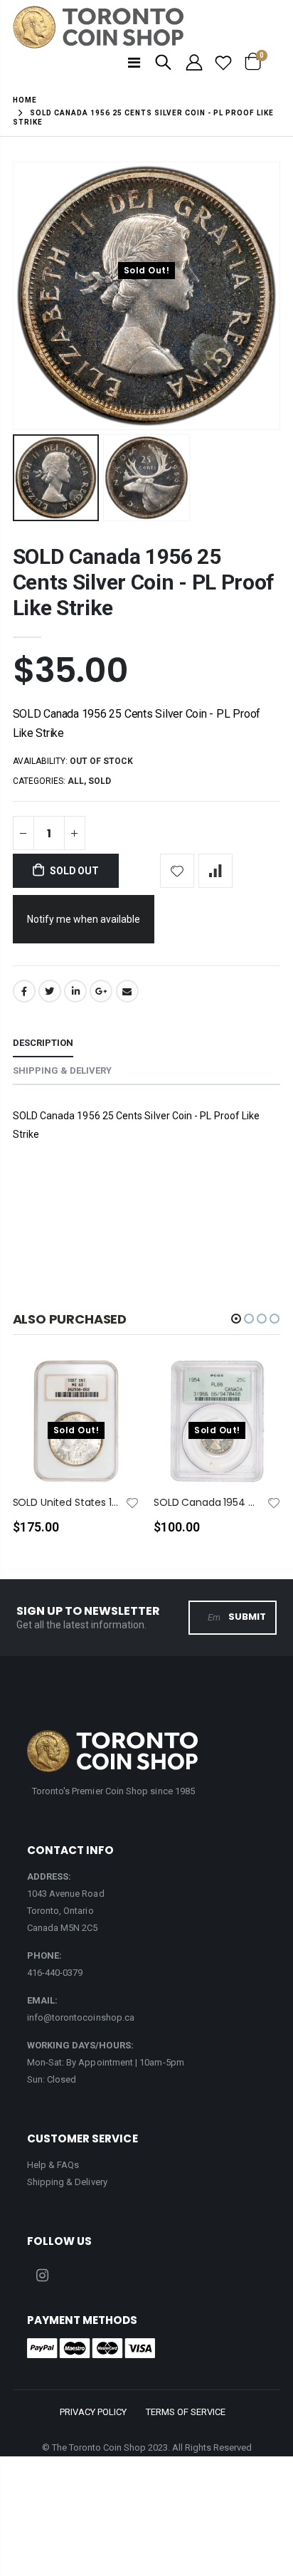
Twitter (50, 991)
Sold (100, 781)
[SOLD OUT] (116, 1392)
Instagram (43, 2276)
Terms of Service (186, 2412)
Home (25, 100)
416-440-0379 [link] (55, 1973)
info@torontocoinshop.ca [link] (81, 2017)
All (76, 781)
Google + (101, 991)
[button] (236, 1319)
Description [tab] (43, 1043)
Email (127, 991)
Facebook (24, 991)
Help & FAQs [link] (53, 2165)
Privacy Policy (93, 2412)
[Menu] (134, 63)
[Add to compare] (215, 871)
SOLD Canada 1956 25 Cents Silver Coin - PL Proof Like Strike (144, 582)
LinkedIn (75, 991)
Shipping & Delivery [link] (67, 2182)
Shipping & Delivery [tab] (62, 1070)
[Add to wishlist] (177, 871)
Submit (247, 1617)
